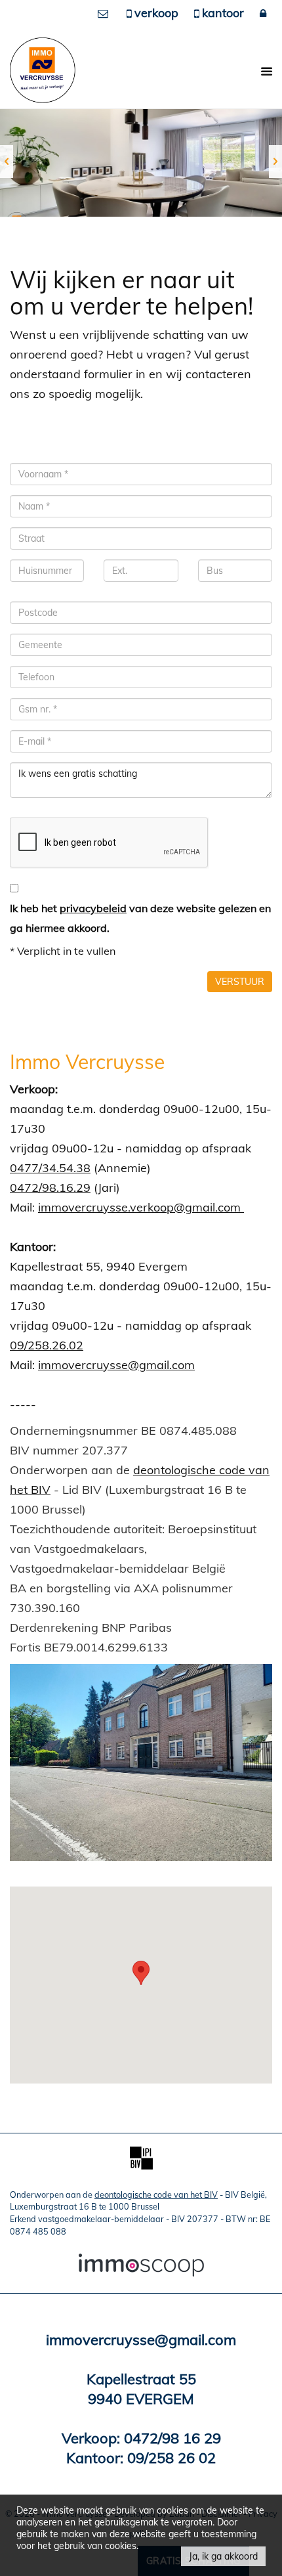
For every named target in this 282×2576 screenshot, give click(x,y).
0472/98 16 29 (172, 2438)
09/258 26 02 (171, 2458)
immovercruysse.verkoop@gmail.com (141, 1207)
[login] (264, 13)
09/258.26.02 (47, 1345)
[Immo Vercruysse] (43, 69)
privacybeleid (93, 908)
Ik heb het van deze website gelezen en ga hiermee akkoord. (140, 918)
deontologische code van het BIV (156, 2194)
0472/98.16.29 (50, 1188)
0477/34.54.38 (50, 1168)
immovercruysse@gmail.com (116, 1365)
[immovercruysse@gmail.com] (107, 13)
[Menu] (265, 71)
